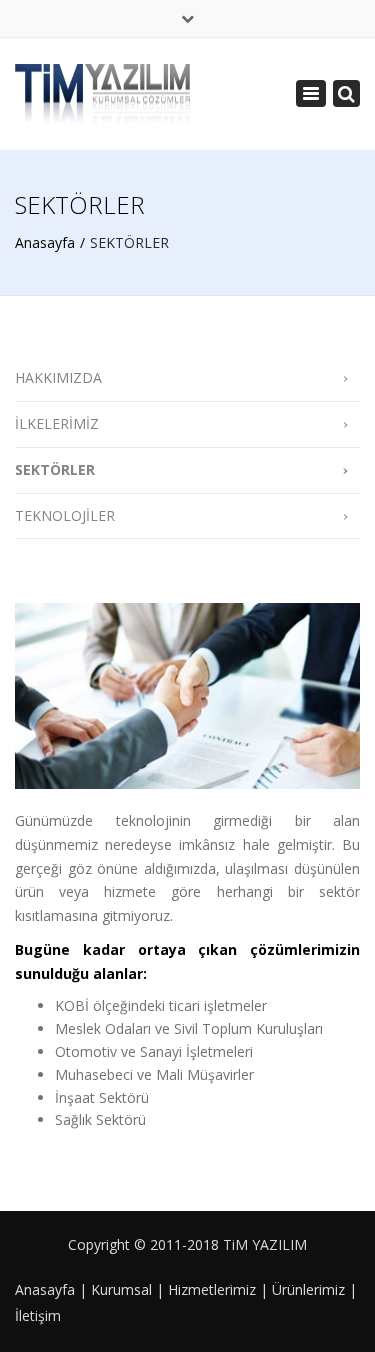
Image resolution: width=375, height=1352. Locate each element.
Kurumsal (121, 1289)
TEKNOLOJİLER (65, 515)
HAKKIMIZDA (58, 377)
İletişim (38, 1315)
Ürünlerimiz (308, 1289)
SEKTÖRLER (55, 469)
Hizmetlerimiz (212, 1289)
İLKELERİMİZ (57, 423)
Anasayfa (45, 242)
